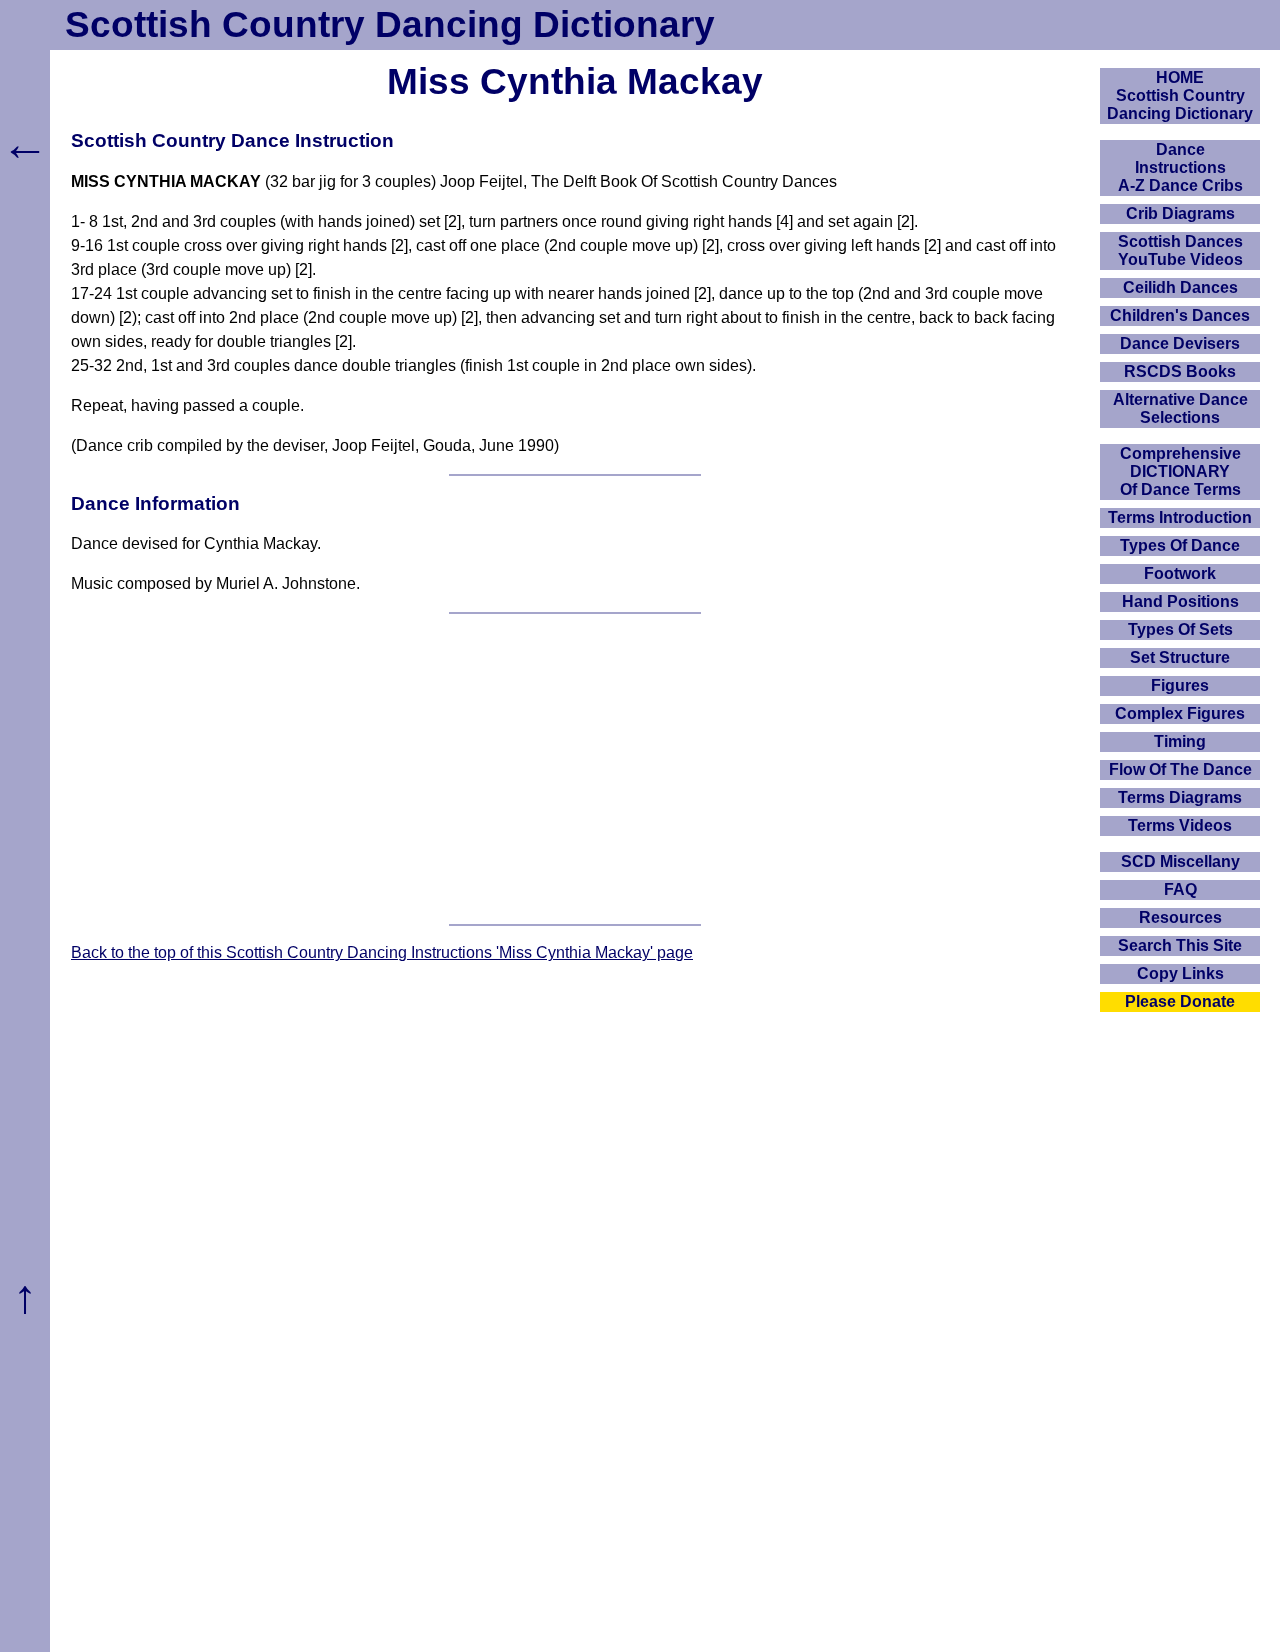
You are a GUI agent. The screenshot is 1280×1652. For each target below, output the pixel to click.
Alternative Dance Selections (1180, 408)
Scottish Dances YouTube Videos (1180, 250)
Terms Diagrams (1180, 797)
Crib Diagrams (1180, 213)
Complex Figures (1180, 713)
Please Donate (1180, 1001)
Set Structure (1180, 657)
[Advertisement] (575, 769)
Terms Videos (1180, 825)
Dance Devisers (1180, 343)
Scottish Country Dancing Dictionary (390, 24)
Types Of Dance (1180, 545)
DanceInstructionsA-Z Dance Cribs (1180, 167)
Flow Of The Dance (1180, 769)
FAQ (1180, 889)
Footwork (1180, 573)
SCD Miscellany (1180, 861)
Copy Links (1180, 973)
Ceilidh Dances (1180, 287)
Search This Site (1180, 945)
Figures (1180, 685)
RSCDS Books (1180, 371)
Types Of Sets (1180, 629)
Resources (1180, 917)
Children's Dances (1180, 315)
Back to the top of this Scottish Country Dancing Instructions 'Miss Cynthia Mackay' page (382, 952)
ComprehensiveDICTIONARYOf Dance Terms (1180, 471)
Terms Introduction (1180, 517)
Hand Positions (1180, 601)
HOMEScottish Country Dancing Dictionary (1180, 95)
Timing (1180, 741)
